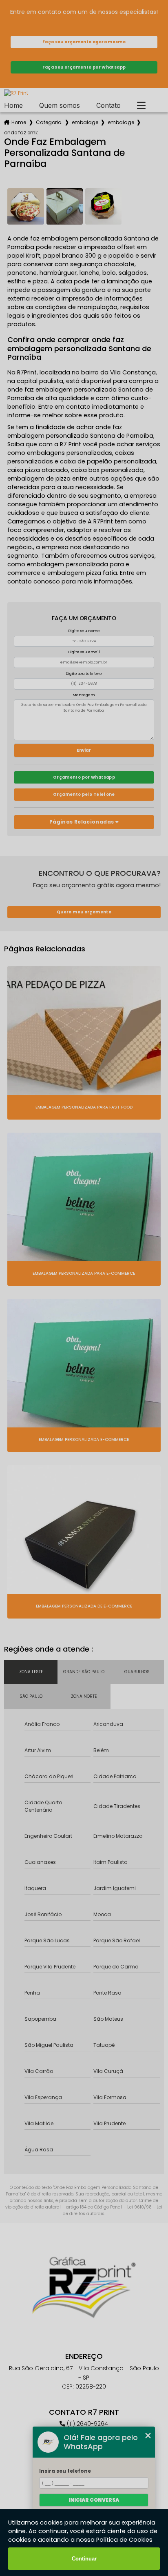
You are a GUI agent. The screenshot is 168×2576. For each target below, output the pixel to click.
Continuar (84, 2559)
